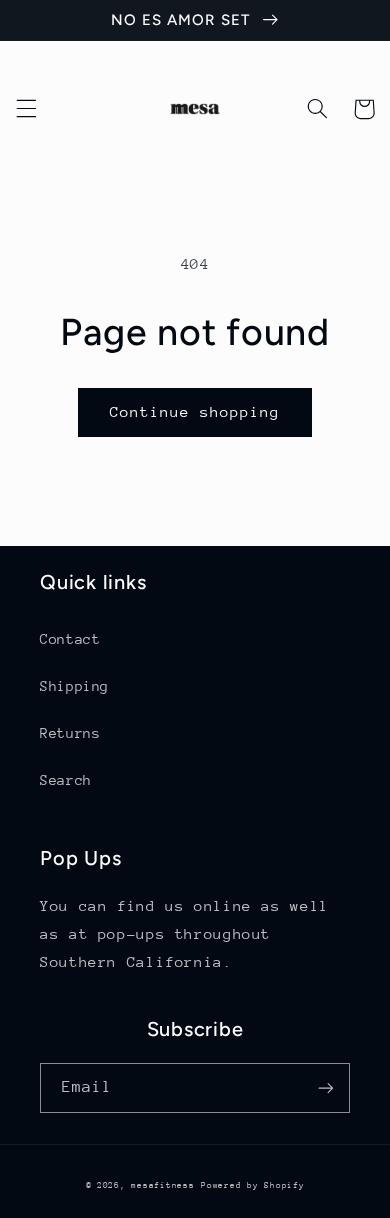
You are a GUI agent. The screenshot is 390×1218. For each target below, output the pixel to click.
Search (66, 780)
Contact (70, 639)
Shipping (74, 686)
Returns (70, 733)
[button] (26, 109)
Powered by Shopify (252, 1185)
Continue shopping (195, 411)
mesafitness (162, 1185)
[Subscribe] (326, 1087)
